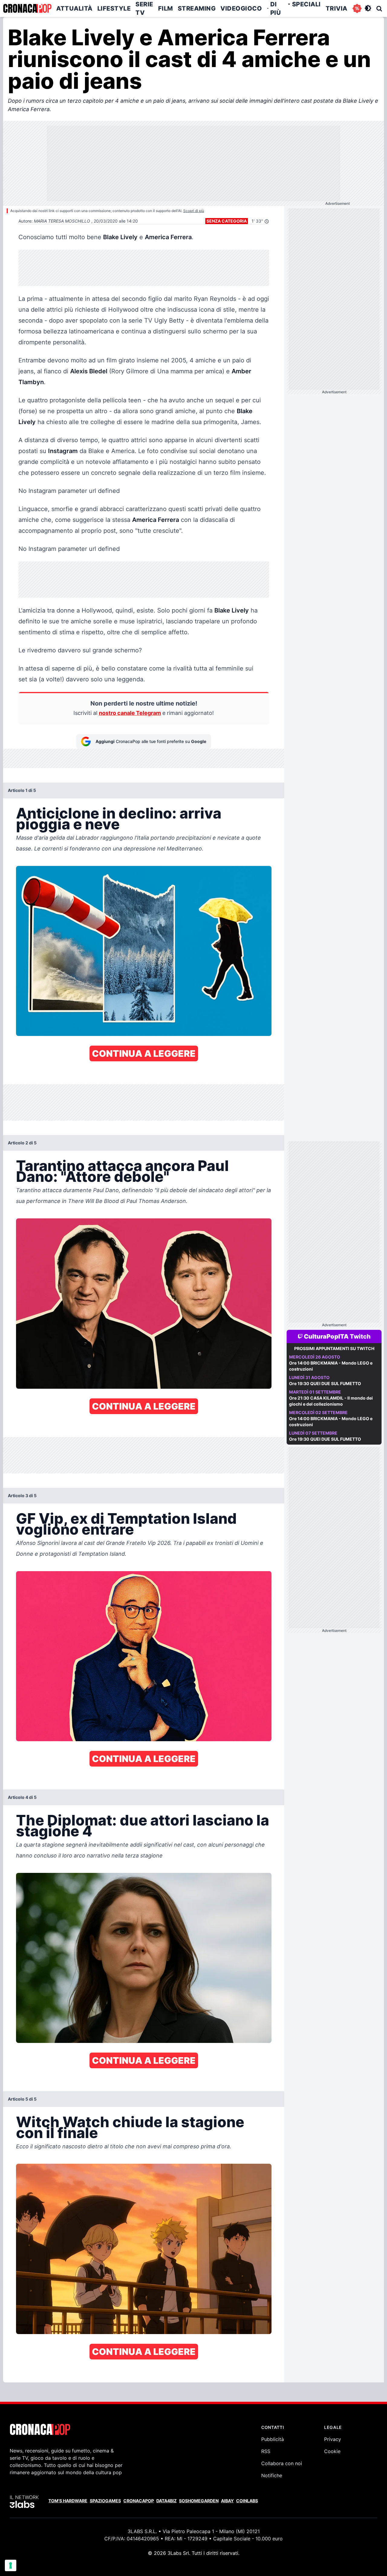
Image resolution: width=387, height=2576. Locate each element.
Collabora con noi (282, 2463)
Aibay (227, 2501)
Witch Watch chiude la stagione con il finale (130, 2127)
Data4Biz (166, 2501)
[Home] (27, 8)
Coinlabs (247, 2501)
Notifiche (272, 2475)
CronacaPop (139, 2501)
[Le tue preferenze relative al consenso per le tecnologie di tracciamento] (11, 2565)
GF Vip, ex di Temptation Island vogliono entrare (126, 1524)
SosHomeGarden (199, 2501)
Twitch (360, 1336)
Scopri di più (194, 211)
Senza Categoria (227, 221)
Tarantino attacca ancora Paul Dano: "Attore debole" (122, 1171)
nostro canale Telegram (130, 713)
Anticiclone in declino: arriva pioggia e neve (119, 819)
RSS (266, 2451)
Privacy (333, 2439)
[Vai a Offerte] (357, 8)
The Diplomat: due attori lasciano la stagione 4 (143, 1826)
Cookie (332, 2451)
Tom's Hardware (68, 2501)
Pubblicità (273, 2439)
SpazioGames (105, 2501)
